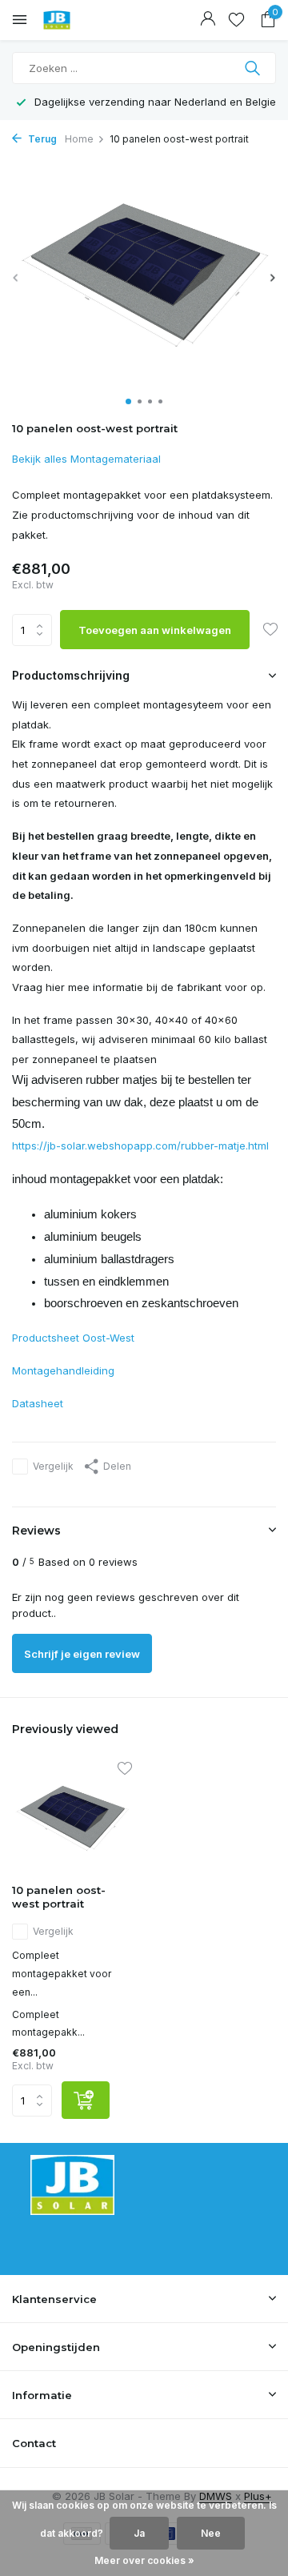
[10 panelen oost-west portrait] (72, 1818)
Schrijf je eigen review (82, 1654)
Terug (41, 139)
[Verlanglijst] (236, 20)
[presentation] (16, 277)
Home (79, 139)
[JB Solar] (84, 20)
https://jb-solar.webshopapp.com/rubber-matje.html (140, 1146)
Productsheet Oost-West (73, 1338)
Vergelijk (53, 1466)
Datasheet (38, 1403)
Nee (211, 2533)
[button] (128, 401)
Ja (139, 2533)
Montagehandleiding (63, 1370)
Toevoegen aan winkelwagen (155, 630)
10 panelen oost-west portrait (59, 1897)
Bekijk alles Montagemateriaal (86, 459)
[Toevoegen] (86, 2100)
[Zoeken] (254, 68)
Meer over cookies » (144, 2560)
